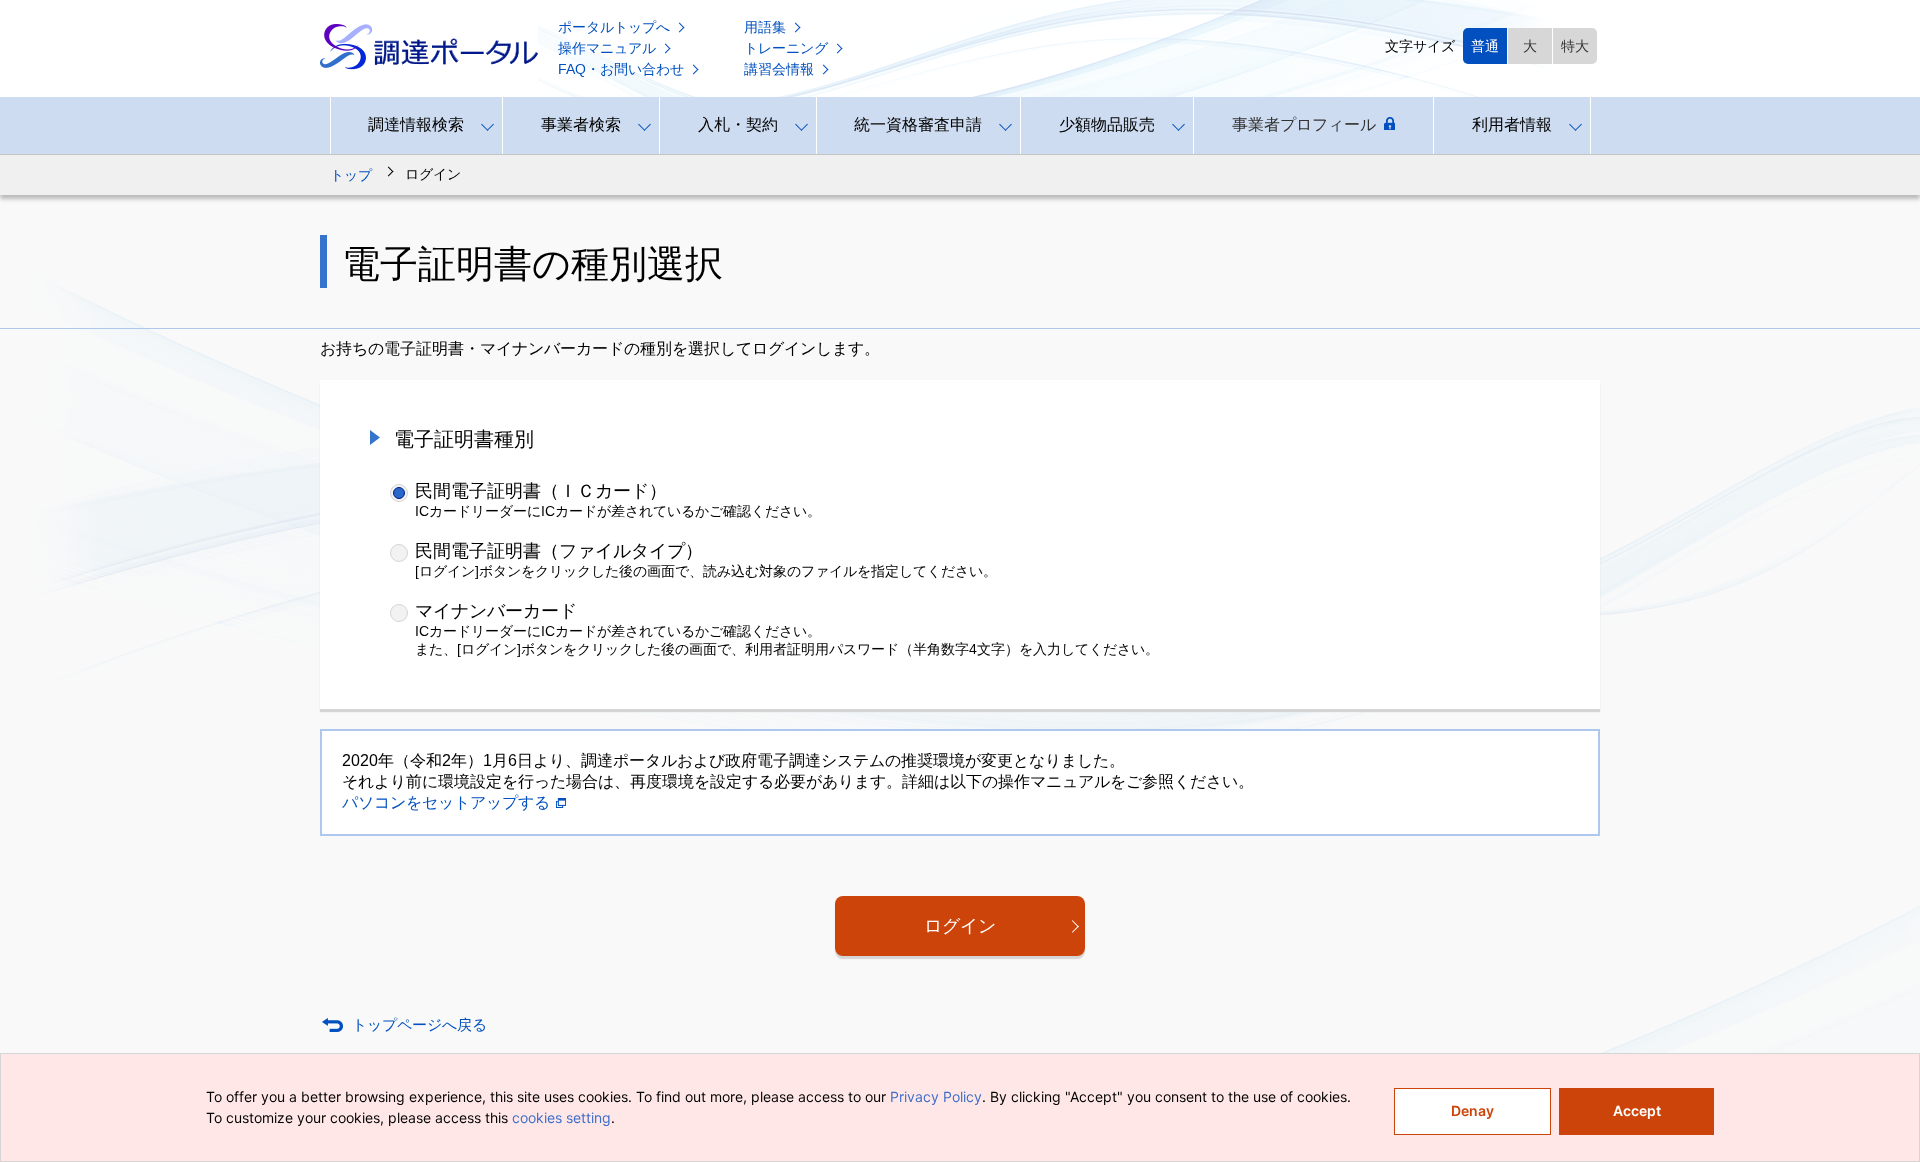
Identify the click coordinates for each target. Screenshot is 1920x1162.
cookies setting (561, 1117)
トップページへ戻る (419, 1024)
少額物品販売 (1107, 124)
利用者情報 (1512, 124)
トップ (351, 175)
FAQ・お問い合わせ (621, 69)
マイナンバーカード (496, 611)
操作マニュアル (607, 48)
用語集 (765, 27)
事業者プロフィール (1304, 124)
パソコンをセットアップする (446, 802)
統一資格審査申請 (918, 124)
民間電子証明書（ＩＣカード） (541, 491)
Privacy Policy (936, 1096)
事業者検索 (581, 124)
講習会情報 (779, 69)
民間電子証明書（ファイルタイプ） (559, 551)
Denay (1472, 1110)
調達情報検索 (416, 124)
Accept (1637, 1110)
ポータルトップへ (614, 27)
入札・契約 (738, 124)
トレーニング (786, 48)
